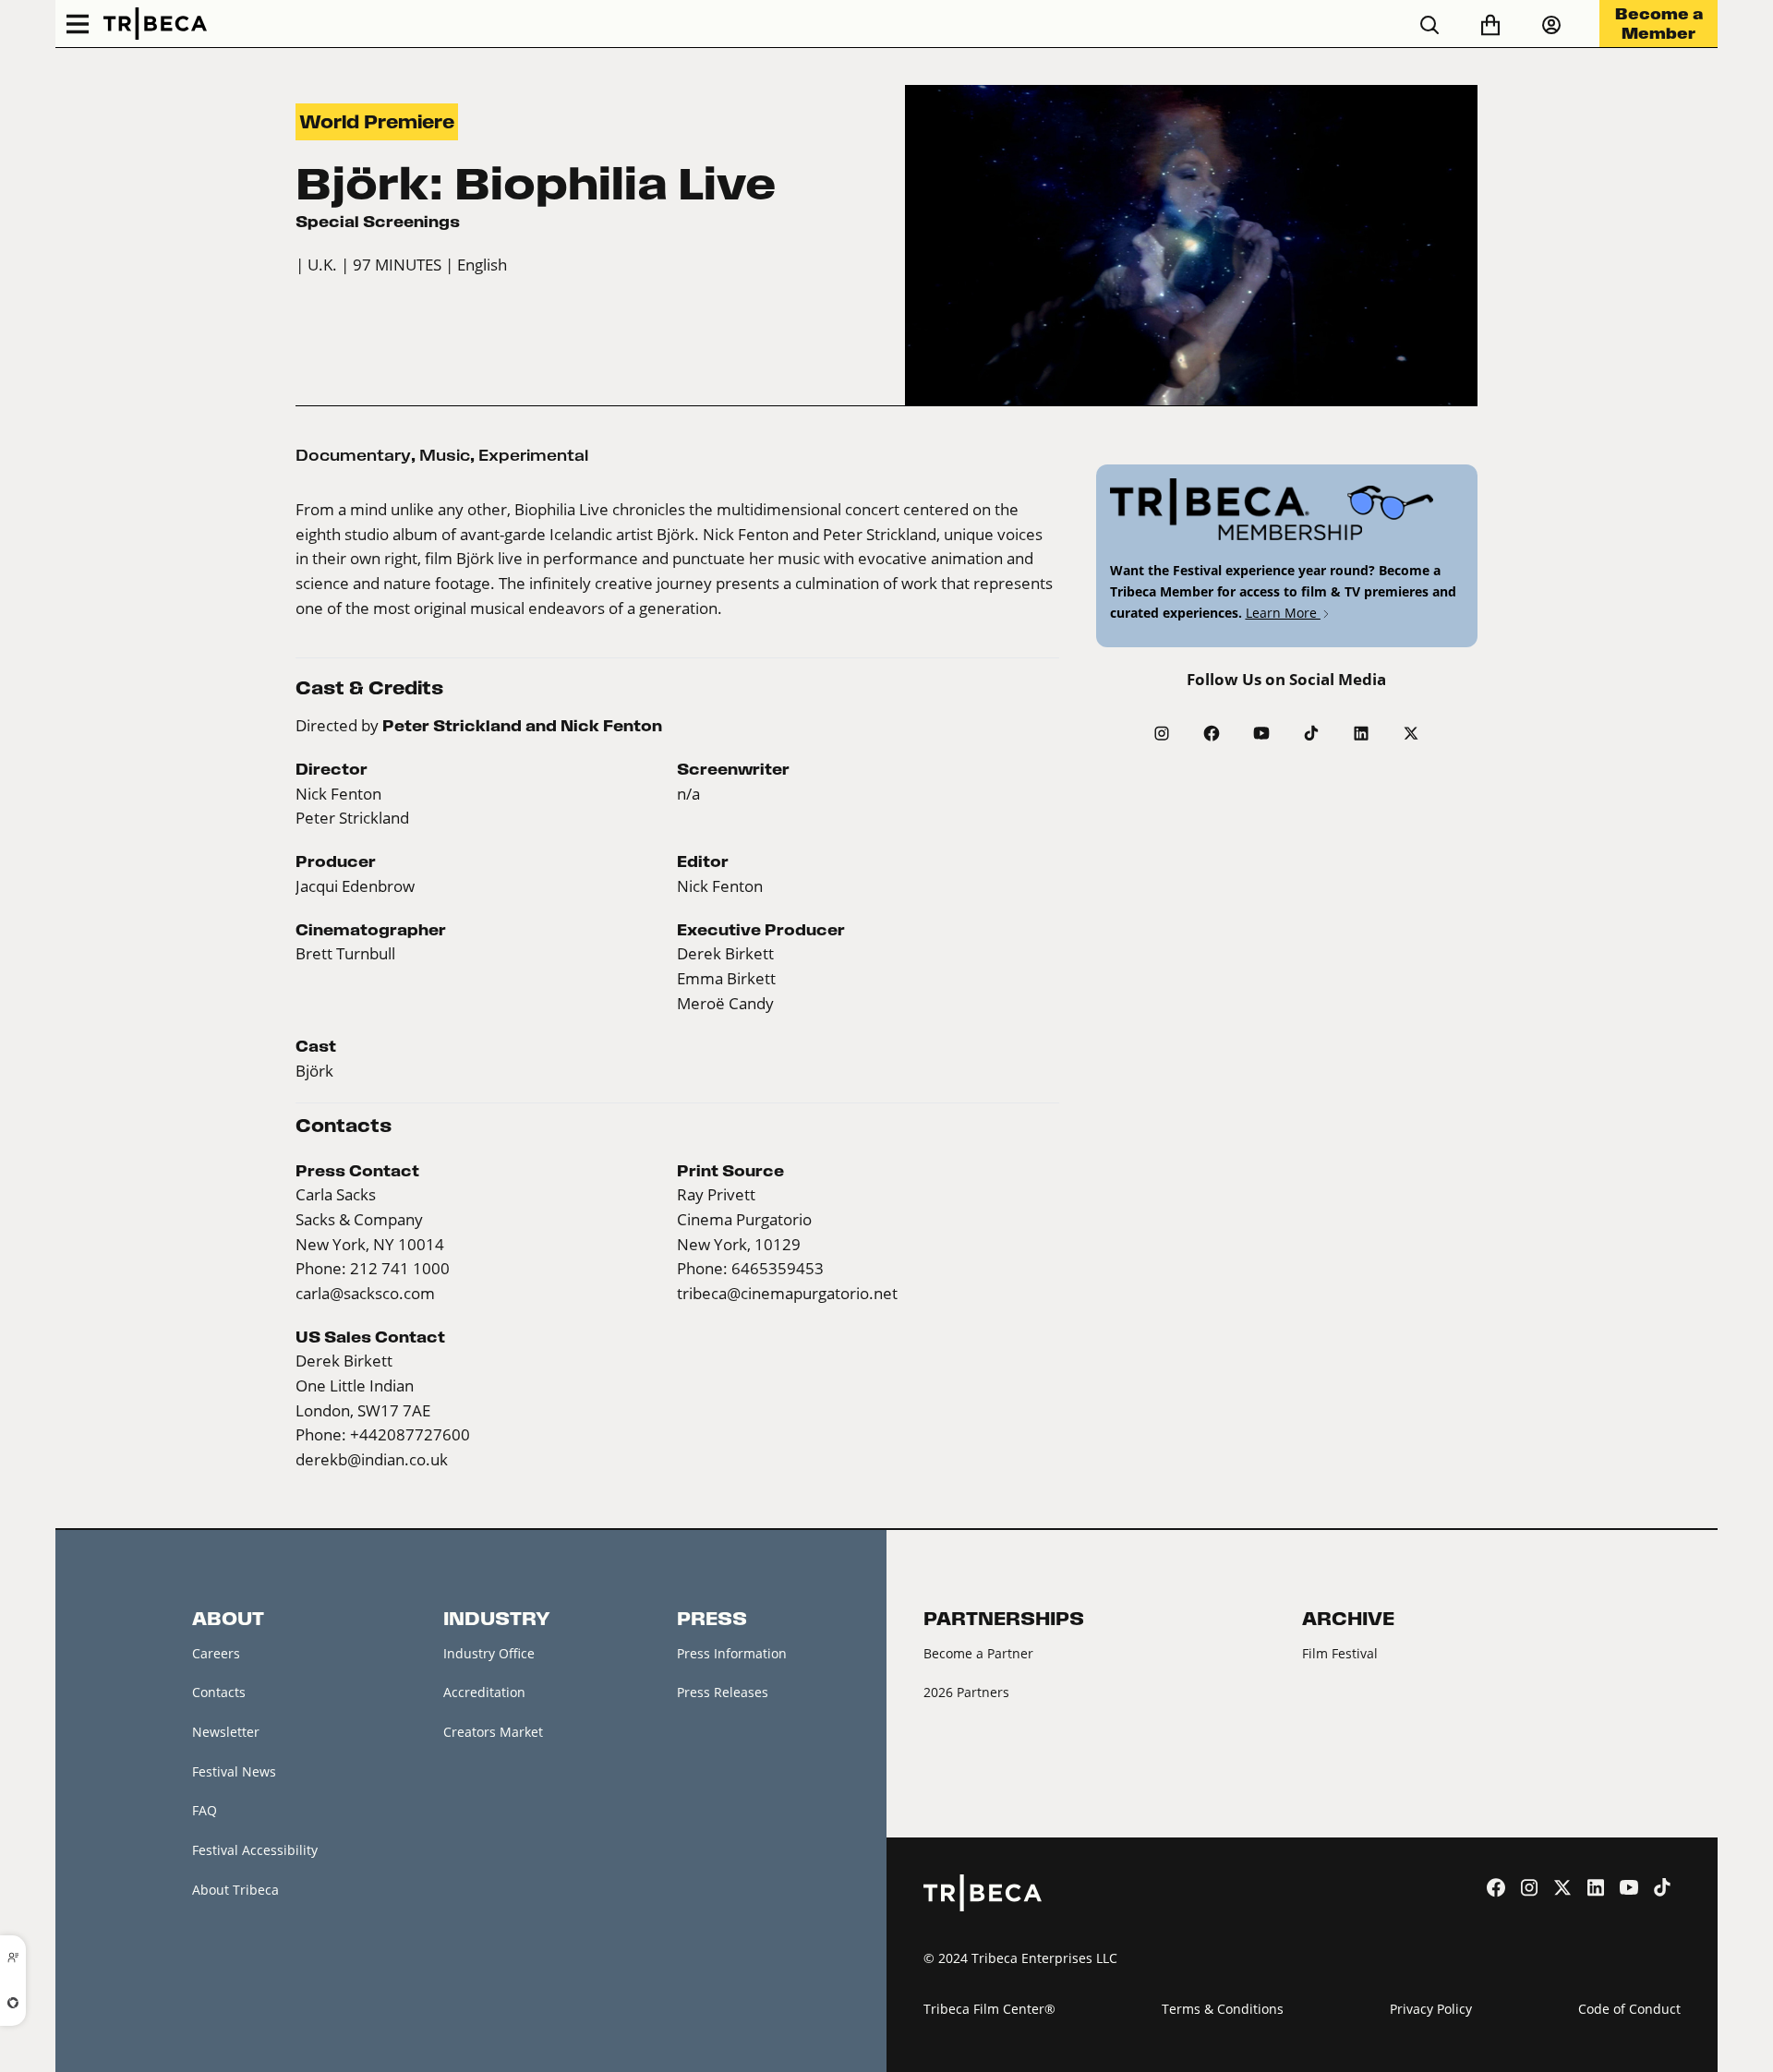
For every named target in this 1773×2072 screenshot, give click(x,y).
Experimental (533, 455)
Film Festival (1340, 1653)
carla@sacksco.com (365, 1294)
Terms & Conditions (1223, 2009)
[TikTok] (1311, 733)
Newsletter (226, 1732)
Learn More (1283, 613)
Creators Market (493, 1732)
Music (445, 455)
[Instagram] (1162, 733)
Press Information (732, 1653)
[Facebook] (1212, 733)
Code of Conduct (1629, 2009)
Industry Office (489, 1653)
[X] (1411, 733)
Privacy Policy (1431, 2009)
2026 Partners (966, 1692)
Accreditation (484, 1692)
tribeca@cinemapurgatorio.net (787, 1294)
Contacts (219, 1692)
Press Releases (723, 1692)
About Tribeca (235, 1890)
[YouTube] (1261, 733)
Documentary (353, 455)
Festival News (234, 1771)
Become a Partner (978, 1653)
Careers (216, 1653)
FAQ (205, 1810)
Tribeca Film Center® (989, 2009)
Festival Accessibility (255, 1850)
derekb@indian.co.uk (372, 1460)
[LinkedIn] (1361, 733)
